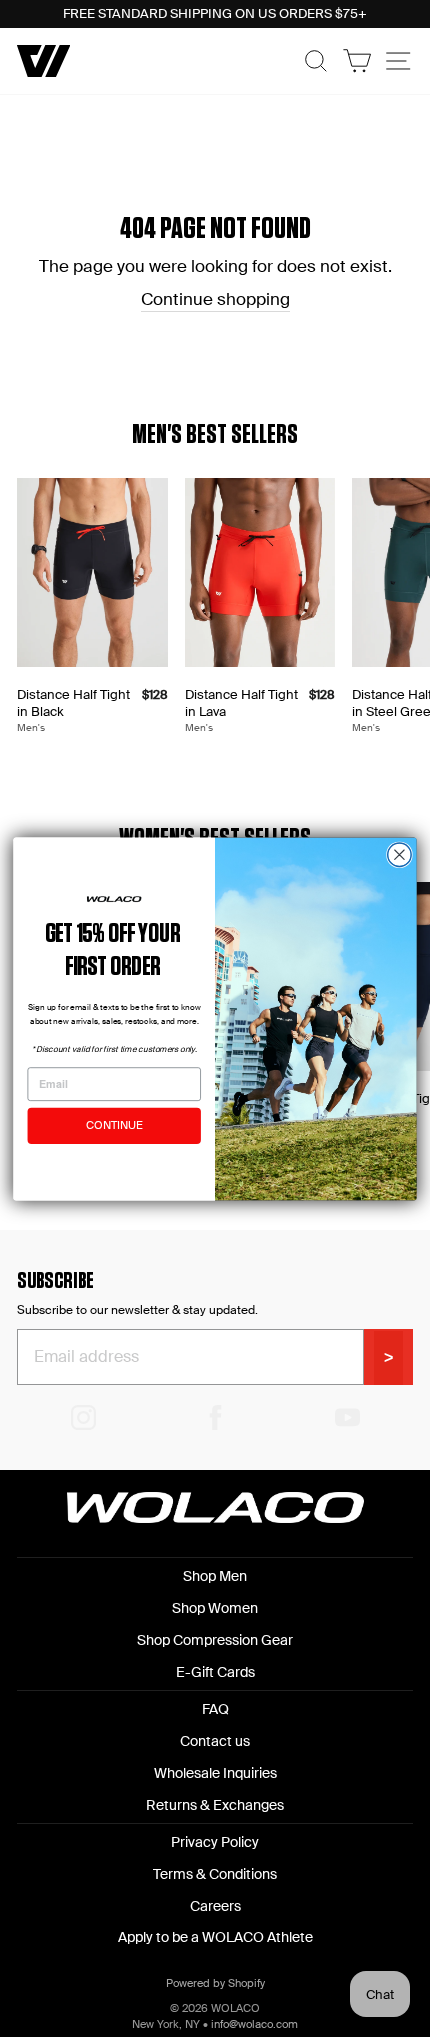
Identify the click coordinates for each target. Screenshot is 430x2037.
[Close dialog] (400, 854)
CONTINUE (114, 1125)
